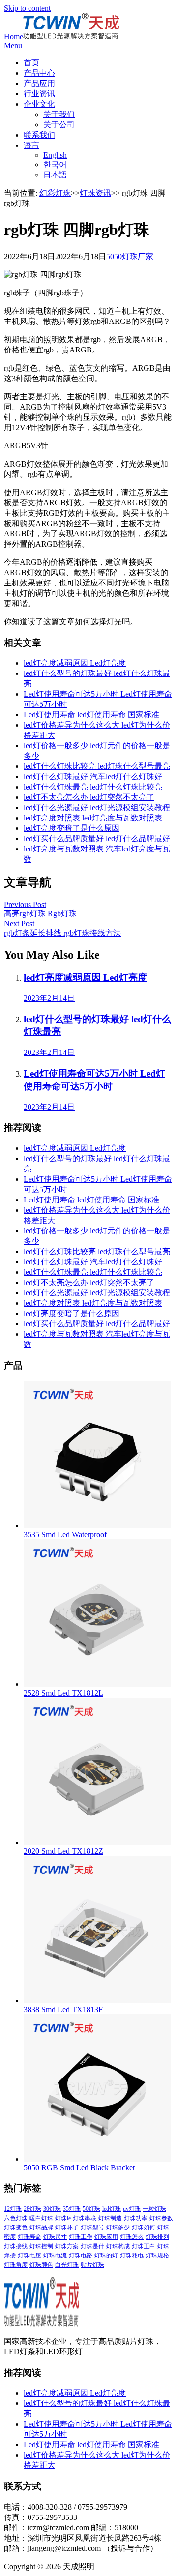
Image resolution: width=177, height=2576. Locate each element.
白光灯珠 (67, 2265)
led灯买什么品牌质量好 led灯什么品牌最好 (97, 838)
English (55, 155)
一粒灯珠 (154, 2209)
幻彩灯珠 (55, 193)
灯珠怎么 (132, 2237)
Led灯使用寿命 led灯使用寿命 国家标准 (91, 715)
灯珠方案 (67, 2246)
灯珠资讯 (95, 193)
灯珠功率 (136, 2218)
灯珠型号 (92, 2227)
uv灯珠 (132, 2209)
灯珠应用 (106, 2237)
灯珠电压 (29, 2255)
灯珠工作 (81, 2237)
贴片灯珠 (92, 2265)
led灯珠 (112, 2209)
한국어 (55, 164)
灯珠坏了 (67, 2227)
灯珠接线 (16, 2246)
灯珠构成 (118, 2246)
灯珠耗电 (132, 2255)
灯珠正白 (144, 2246)
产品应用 (39, 83)
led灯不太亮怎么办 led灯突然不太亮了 (89, 797)
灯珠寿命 (29, 2237)
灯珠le (63, 2218)
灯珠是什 (92, 2246)
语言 (31, 145)
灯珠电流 (55, 2255)
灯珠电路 (81, 2255)
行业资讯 (39, 94)
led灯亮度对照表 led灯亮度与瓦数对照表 (93, 818)
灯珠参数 (161, 2218)
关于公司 (59, 125)
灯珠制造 (110, 2218)
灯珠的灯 (106, 2255)
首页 (31, 63)
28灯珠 (32, 2209)
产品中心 (39, 73)
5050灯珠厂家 (130, 256)
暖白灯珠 (41, 2218)
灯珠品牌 (41, 2227)
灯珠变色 (16, 2227)
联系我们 (39, 135)
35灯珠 (72, 2209)
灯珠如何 (144, 2227)
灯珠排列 (157, 2237)
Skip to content (27, 8)
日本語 (55, 175)
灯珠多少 (118, 2227)
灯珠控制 (41, 2246)
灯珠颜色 (41, 2265)
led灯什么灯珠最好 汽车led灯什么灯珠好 (93, 776)
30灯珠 (52, 2209)
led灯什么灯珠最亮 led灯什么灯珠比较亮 (93, 787)
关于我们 (59, 114)
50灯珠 (91, 2209)
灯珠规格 (157, 2255)
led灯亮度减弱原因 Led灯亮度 (75, 663)
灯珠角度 (16, 2265)
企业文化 (39, 104)
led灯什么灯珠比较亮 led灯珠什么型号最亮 (97, 766)
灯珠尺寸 (55, 2237)
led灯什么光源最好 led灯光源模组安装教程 (97, 807)
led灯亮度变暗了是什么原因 (72, 828)
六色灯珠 (16, 2218)
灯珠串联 (85, 2218)
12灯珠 (13, 2209)
